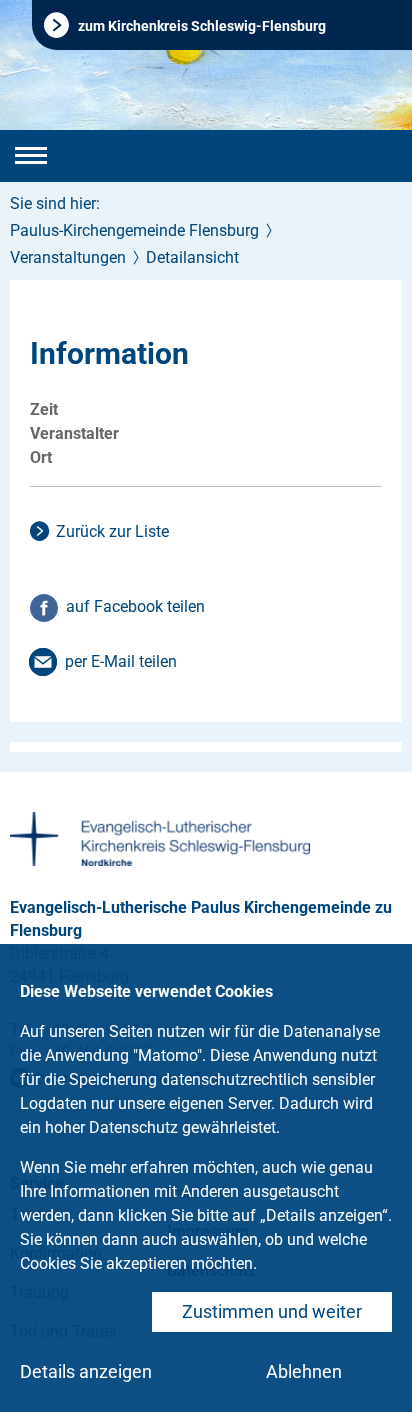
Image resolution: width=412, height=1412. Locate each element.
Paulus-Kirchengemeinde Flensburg (134, 230)
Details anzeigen (86, 1371)
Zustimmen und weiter (272, 1311)
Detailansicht (192, 257)
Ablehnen (304, 1371)
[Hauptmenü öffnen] (31, 156)
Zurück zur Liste (112, 531)
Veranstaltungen (68, 257)
